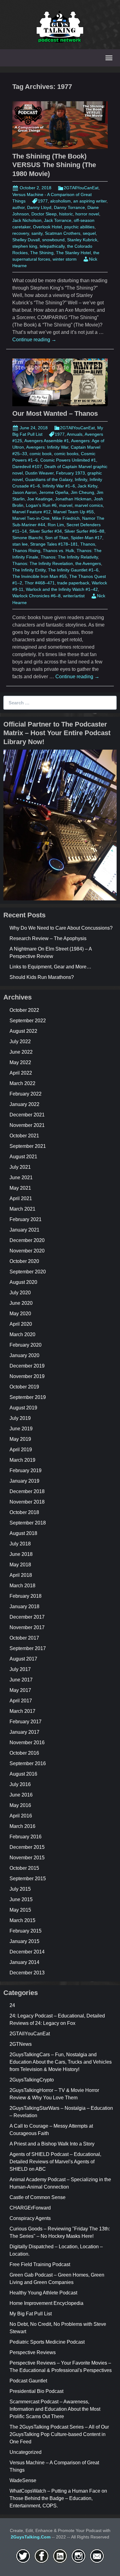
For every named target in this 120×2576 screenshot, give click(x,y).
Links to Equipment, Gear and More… (50, 967)
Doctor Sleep (44, 214)
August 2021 (23, 1157)
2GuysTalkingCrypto (32, 2080)
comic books (66, 454)
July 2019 (20, 1418)
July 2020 (20, 1293)
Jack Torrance (58, 220)
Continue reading (34, 340)
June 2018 (21, 1554)
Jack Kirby (87, 486)
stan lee (20, 544)
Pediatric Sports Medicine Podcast (47, 2342)
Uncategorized (26, 2452)
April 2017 (21, 1701)
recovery (21, 233)
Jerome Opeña (54, 492)
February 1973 (70, 473)
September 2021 (28, 1146)
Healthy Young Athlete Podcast (43, 2293)
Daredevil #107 (27, 467)
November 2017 (27, 1627)
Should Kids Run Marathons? (42, 977)
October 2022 (24, 1010)
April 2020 (21, 1324)
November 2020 (27, 1251)
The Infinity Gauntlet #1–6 (73, 570)
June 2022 (21, 1052)
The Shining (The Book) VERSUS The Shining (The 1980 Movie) (54, 165)
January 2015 (24, 1941)
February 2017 (26, 1722)
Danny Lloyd (39, 207)
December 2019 (27, 1366)
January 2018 (24, 1606)
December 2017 (27, 1617)
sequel (89, 233)
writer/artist (74, 596)
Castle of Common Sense (38, 2197)
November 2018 (27, 1502)
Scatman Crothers (63, 233)
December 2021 (27, 1115)
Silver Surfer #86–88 (84, 531)
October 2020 (24, 1261)
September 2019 (28, 1397)
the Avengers (88, 563)
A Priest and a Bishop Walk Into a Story (52, 2144)
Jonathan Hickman (73, 499)
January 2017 (24, 1732)
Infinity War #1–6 (59, 486)
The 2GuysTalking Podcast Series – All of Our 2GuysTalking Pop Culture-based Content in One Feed (59, 2434)
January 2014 (24, 1962)
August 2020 (23, 1282)
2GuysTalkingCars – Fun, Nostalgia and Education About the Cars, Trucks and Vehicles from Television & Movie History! (61, 2062)
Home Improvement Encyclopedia (46, 2303)
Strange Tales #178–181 (54, 544)
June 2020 (21, 1303)
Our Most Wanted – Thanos (55, 413)
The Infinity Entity (29, 570)
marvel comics (89, 505)
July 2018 (20, 1544)
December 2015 (27, 1847)
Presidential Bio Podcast (36, 2391)
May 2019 (20, 1439)
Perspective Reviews (33, 2352)
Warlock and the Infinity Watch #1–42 (62, 589)
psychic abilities (79, 227)
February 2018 (26, 1596)
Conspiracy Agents (30, 2218)
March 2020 (22, 1334)
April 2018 (21, 1575)
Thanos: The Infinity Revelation (43, 563)
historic (66, 214)
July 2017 (20, 1669)
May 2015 (20, 1910)
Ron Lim (56, 525)
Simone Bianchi (27, 538)
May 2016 (20, 1805)
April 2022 (21, 1073)
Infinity (81, 479)
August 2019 (23, 1408)
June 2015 (21, 1899)
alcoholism (60, 201)
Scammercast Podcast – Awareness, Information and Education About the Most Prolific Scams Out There (55, 2409)
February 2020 (26, 1345)
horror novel (87, 214)
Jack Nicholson (27, 220)
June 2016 (21, 1795)
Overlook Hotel (47, 227)
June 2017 (21, 1680)
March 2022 (22, 1083)
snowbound (53, 240)
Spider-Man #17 (86, 538)
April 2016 (21, 1816)
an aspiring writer (90, 201)
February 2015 (26, 1931)
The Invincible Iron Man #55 (40, 576)
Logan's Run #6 (41, 505)
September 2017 (28, 1648)
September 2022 (28, 1021)
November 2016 (27, 1743)
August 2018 (23, 1533)
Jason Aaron (24, 492)
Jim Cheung (82, 492)
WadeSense (23, 2480)
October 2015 (24, 1868)
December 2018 (27, 1491)
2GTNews (21, 2044)
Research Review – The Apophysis (48, 938)
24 (12, 2005)
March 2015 (22, 1920)
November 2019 (27, 1376)
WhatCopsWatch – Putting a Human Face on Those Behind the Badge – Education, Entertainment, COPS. (58, 2498)
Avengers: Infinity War (47, 447)
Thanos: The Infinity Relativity (69, 557)
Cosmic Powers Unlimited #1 (68, 460)
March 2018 (22, 1586)
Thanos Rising (26, 551)
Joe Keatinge (40, 499)
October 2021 (24, 1136)
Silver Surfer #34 (46, 531)
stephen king (25, 246)
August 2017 (23, 1659)
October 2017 (24, 1638)
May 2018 (20, 1565)
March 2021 (22, 1209)
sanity (37, 233)
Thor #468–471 (40, 583)
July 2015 (20, 1889)
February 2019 (26, 1470)
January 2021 (24, 1230)
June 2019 (21, 1429)
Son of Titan (57, 538)
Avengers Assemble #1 (47, 441)
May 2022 (20, 1062)
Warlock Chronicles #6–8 (36, 596)
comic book (41, 454)
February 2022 (26, 1094)
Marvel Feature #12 (32, 512)
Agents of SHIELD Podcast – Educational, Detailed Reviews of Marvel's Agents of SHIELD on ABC (55, 2162)
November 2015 (27, 1858)
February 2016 (26, 1837)
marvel (66, 505)
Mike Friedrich (66, 518)
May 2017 (20, 1690)
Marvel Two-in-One (31, 518)
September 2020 (28, 1272)
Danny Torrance (69, 207)
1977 (43, 201)
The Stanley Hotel (73, 253)
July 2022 (20, 1042)
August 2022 (23, 1031)
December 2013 (27, 1973)
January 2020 (24, 1355)
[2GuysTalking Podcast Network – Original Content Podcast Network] (60, 26)
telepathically (52, 246)
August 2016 (23, 1774)
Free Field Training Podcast (40, 2264)
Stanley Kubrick (82, 240)
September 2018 (28, 1523)
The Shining (42, 253)
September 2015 (28, 1879)
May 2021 (20, 1188)
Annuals (75, 434)
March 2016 (22, 1826)
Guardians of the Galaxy (49, 479)
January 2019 (24, 1481)
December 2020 (27, 1240)
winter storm (65, 259)
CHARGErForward (30, 2208)
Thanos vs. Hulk (58, 551)
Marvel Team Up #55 (74, 512)
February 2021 (26, 1219)
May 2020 (20, 1314)
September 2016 (28, 1763)
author (18, 207)
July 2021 (20, 1167)
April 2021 (21, 1198)
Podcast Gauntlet (28, 2381)
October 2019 (24, 1387)
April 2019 (21, 1450)
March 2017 (22, 1711)
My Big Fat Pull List (31, 2314)
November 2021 (27, 1125)
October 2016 (24, 1753)
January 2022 (24, 1104)
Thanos (88, 544)
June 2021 (21, 1178)
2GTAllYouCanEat (81, 188)
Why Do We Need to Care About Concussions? (61, 928)
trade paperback (73, 583)
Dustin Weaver (39, 473)
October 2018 (24, 1512)
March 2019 (22, 1460)
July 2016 (20, 1784)
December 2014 (27, 1952)
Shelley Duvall (26, 240)
